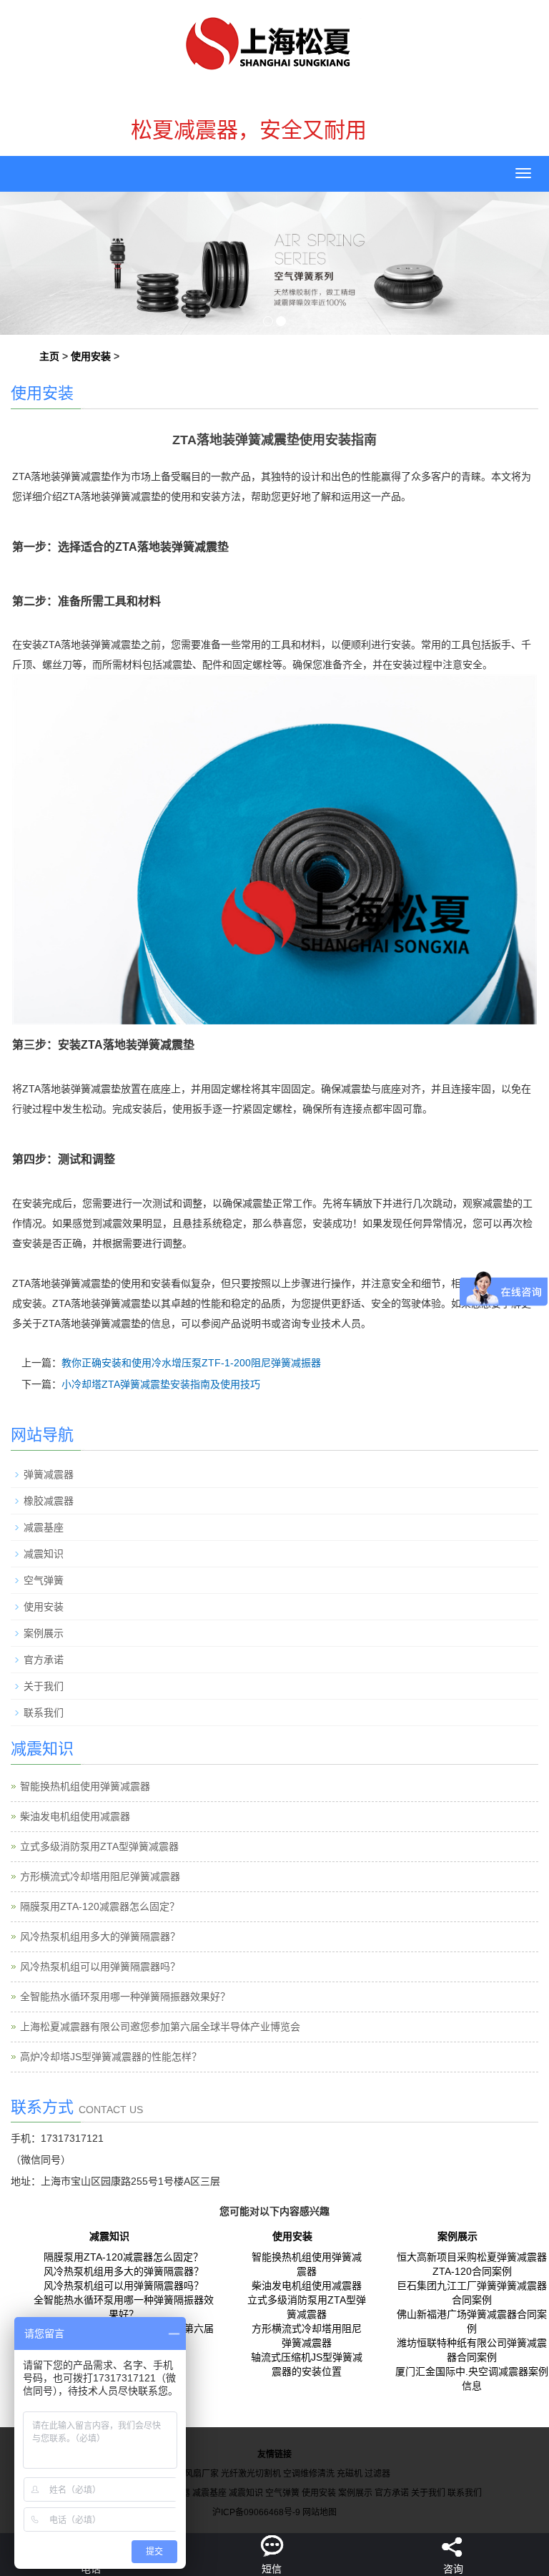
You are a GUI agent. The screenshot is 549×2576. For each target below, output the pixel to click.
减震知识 (44, 1554)
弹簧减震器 (49, 1474)
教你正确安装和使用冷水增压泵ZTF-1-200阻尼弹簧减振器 (191, 1363)
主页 (49, 356)
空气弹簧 (44, 1580)
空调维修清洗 (309, 2474)
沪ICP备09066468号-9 (256, 2512)
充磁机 (350, 2474)
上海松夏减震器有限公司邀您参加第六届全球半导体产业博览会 (160, 2027)
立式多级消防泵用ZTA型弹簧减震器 (99, 1846)
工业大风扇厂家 (189, 2474)
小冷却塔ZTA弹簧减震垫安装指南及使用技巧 (161, 1384)
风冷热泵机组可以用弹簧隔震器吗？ (100, 1967)
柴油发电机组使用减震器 (75, 1816)
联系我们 (44, 1713)
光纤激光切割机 (251, 2474)
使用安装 (91, 356)
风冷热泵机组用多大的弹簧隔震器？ (100, 1936)
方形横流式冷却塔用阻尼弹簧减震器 (100, 1876)
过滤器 (377, 2474)
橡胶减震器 (49, 1501)
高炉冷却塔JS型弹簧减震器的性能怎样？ (111, 2057)
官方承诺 (44, 1660)
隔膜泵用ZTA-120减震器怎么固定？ (100, 1906)
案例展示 (44, 1633)
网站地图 (320, 2512)
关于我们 (44, 1686)
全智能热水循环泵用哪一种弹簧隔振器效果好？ (125, 1997)
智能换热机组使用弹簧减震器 (85, 1786)
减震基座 (44, 1527)
